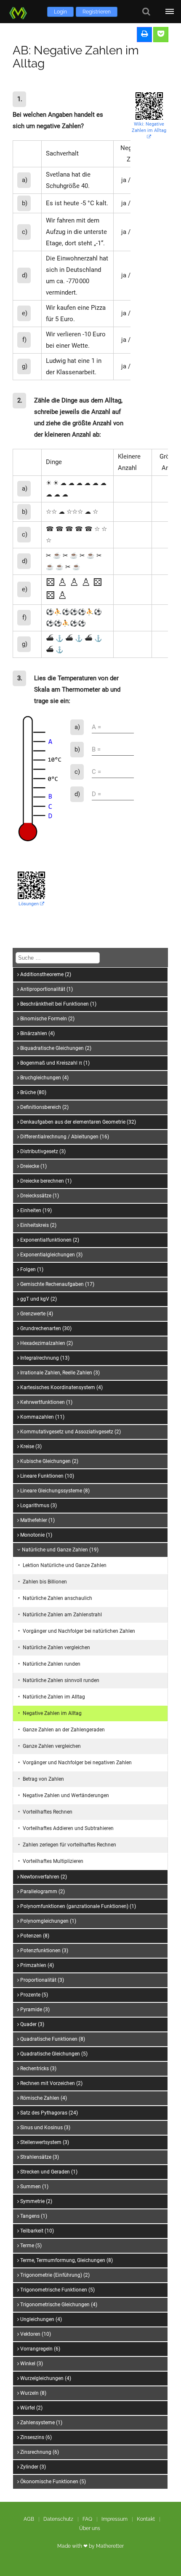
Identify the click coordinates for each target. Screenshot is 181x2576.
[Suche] (146, 12)
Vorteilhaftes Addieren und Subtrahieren (68, 1828)
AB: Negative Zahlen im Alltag (76, 57)
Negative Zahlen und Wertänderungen (66, 1795)
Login (60, 12)
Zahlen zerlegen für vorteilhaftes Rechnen (69, 1845)
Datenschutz (58, 2519)
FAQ (87, 2519)
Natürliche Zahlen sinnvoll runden (61, 1680)
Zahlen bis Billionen (45, 1582)
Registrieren (97, 12)
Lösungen (29, 904)
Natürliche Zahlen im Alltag (54, 1697)
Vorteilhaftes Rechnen (48, 1812)
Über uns (90, 2528)
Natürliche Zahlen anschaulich (57, 1598)
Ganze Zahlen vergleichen (52, 1746)
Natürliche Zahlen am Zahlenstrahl (62, 1615)
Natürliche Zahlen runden (52, 1664)
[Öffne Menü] (169, 12)
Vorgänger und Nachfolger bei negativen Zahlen (77, 1763)
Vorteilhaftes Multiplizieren (53, 1861)
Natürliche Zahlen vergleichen (56, 1648)
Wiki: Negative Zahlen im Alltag (149, 127)
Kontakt (146, 2519)
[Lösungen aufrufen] (161, 35)
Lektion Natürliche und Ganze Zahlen (65, 1565)
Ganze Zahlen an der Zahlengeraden (64, 1730)
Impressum (114, 2519)
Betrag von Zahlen (43, 1779)
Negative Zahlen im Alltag (52, 1713)
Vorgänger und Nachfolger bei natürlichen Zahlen (79, 1631)
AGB (29, 2519)
